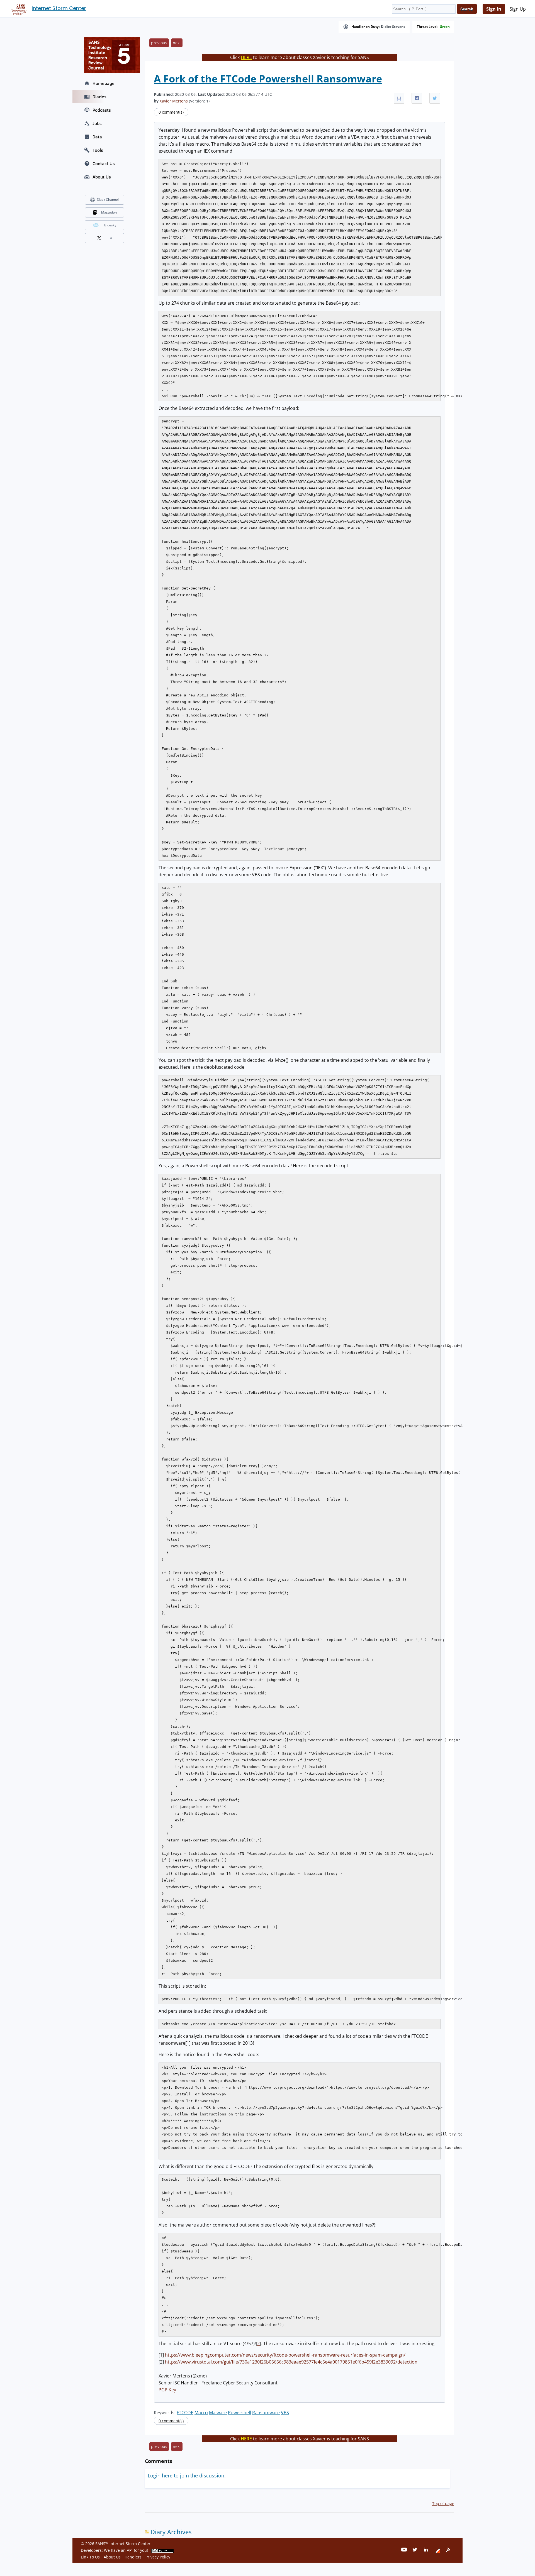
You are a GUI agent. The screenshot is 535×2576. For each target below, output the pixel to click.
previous (159, 43)
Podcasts (102, 110)
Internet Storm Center (59, 8)
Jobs (97, 123)
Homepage (104, 83)
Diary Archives (171, 2532)
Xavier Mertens (174, 101)
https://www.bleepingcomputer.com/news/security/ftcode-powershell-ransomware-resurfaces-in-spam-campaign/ (285, 2355)
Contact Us (104, 163)
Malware (218, 2413)
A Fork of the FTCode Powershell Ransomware (268, 79)
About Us (102, 177)
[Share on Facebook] (417, 98)
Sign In (494, 9)
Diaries (99, 97)
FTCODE (185, 2413)
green (445, 27)
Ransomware (266, 2413)
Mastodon (109, 212)
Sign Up (518, 9)
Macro (201, 2413)
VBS (285, 2413)
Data (97, 137)
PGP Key (167, 2390)
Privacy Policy (158, 2557)
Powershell (239, 2413)
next (177, 43)
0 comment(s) (171, 112)
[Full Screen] (399, 98)
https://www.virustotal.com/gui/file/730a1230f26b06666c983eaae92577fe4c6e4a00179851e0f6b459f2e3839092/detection (291, 2362)
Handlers (133, 2557)
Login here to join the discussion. (187, 2475)
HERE (246, 57)
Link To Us (90, 2557)
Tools (98, 150)
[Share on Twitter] (435, 98)
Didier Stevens (393, 27)
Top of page (443, 2503)
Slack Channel (108, 200)
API (130, 2550)
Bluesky (110, 225)
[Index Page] (18, 9)
